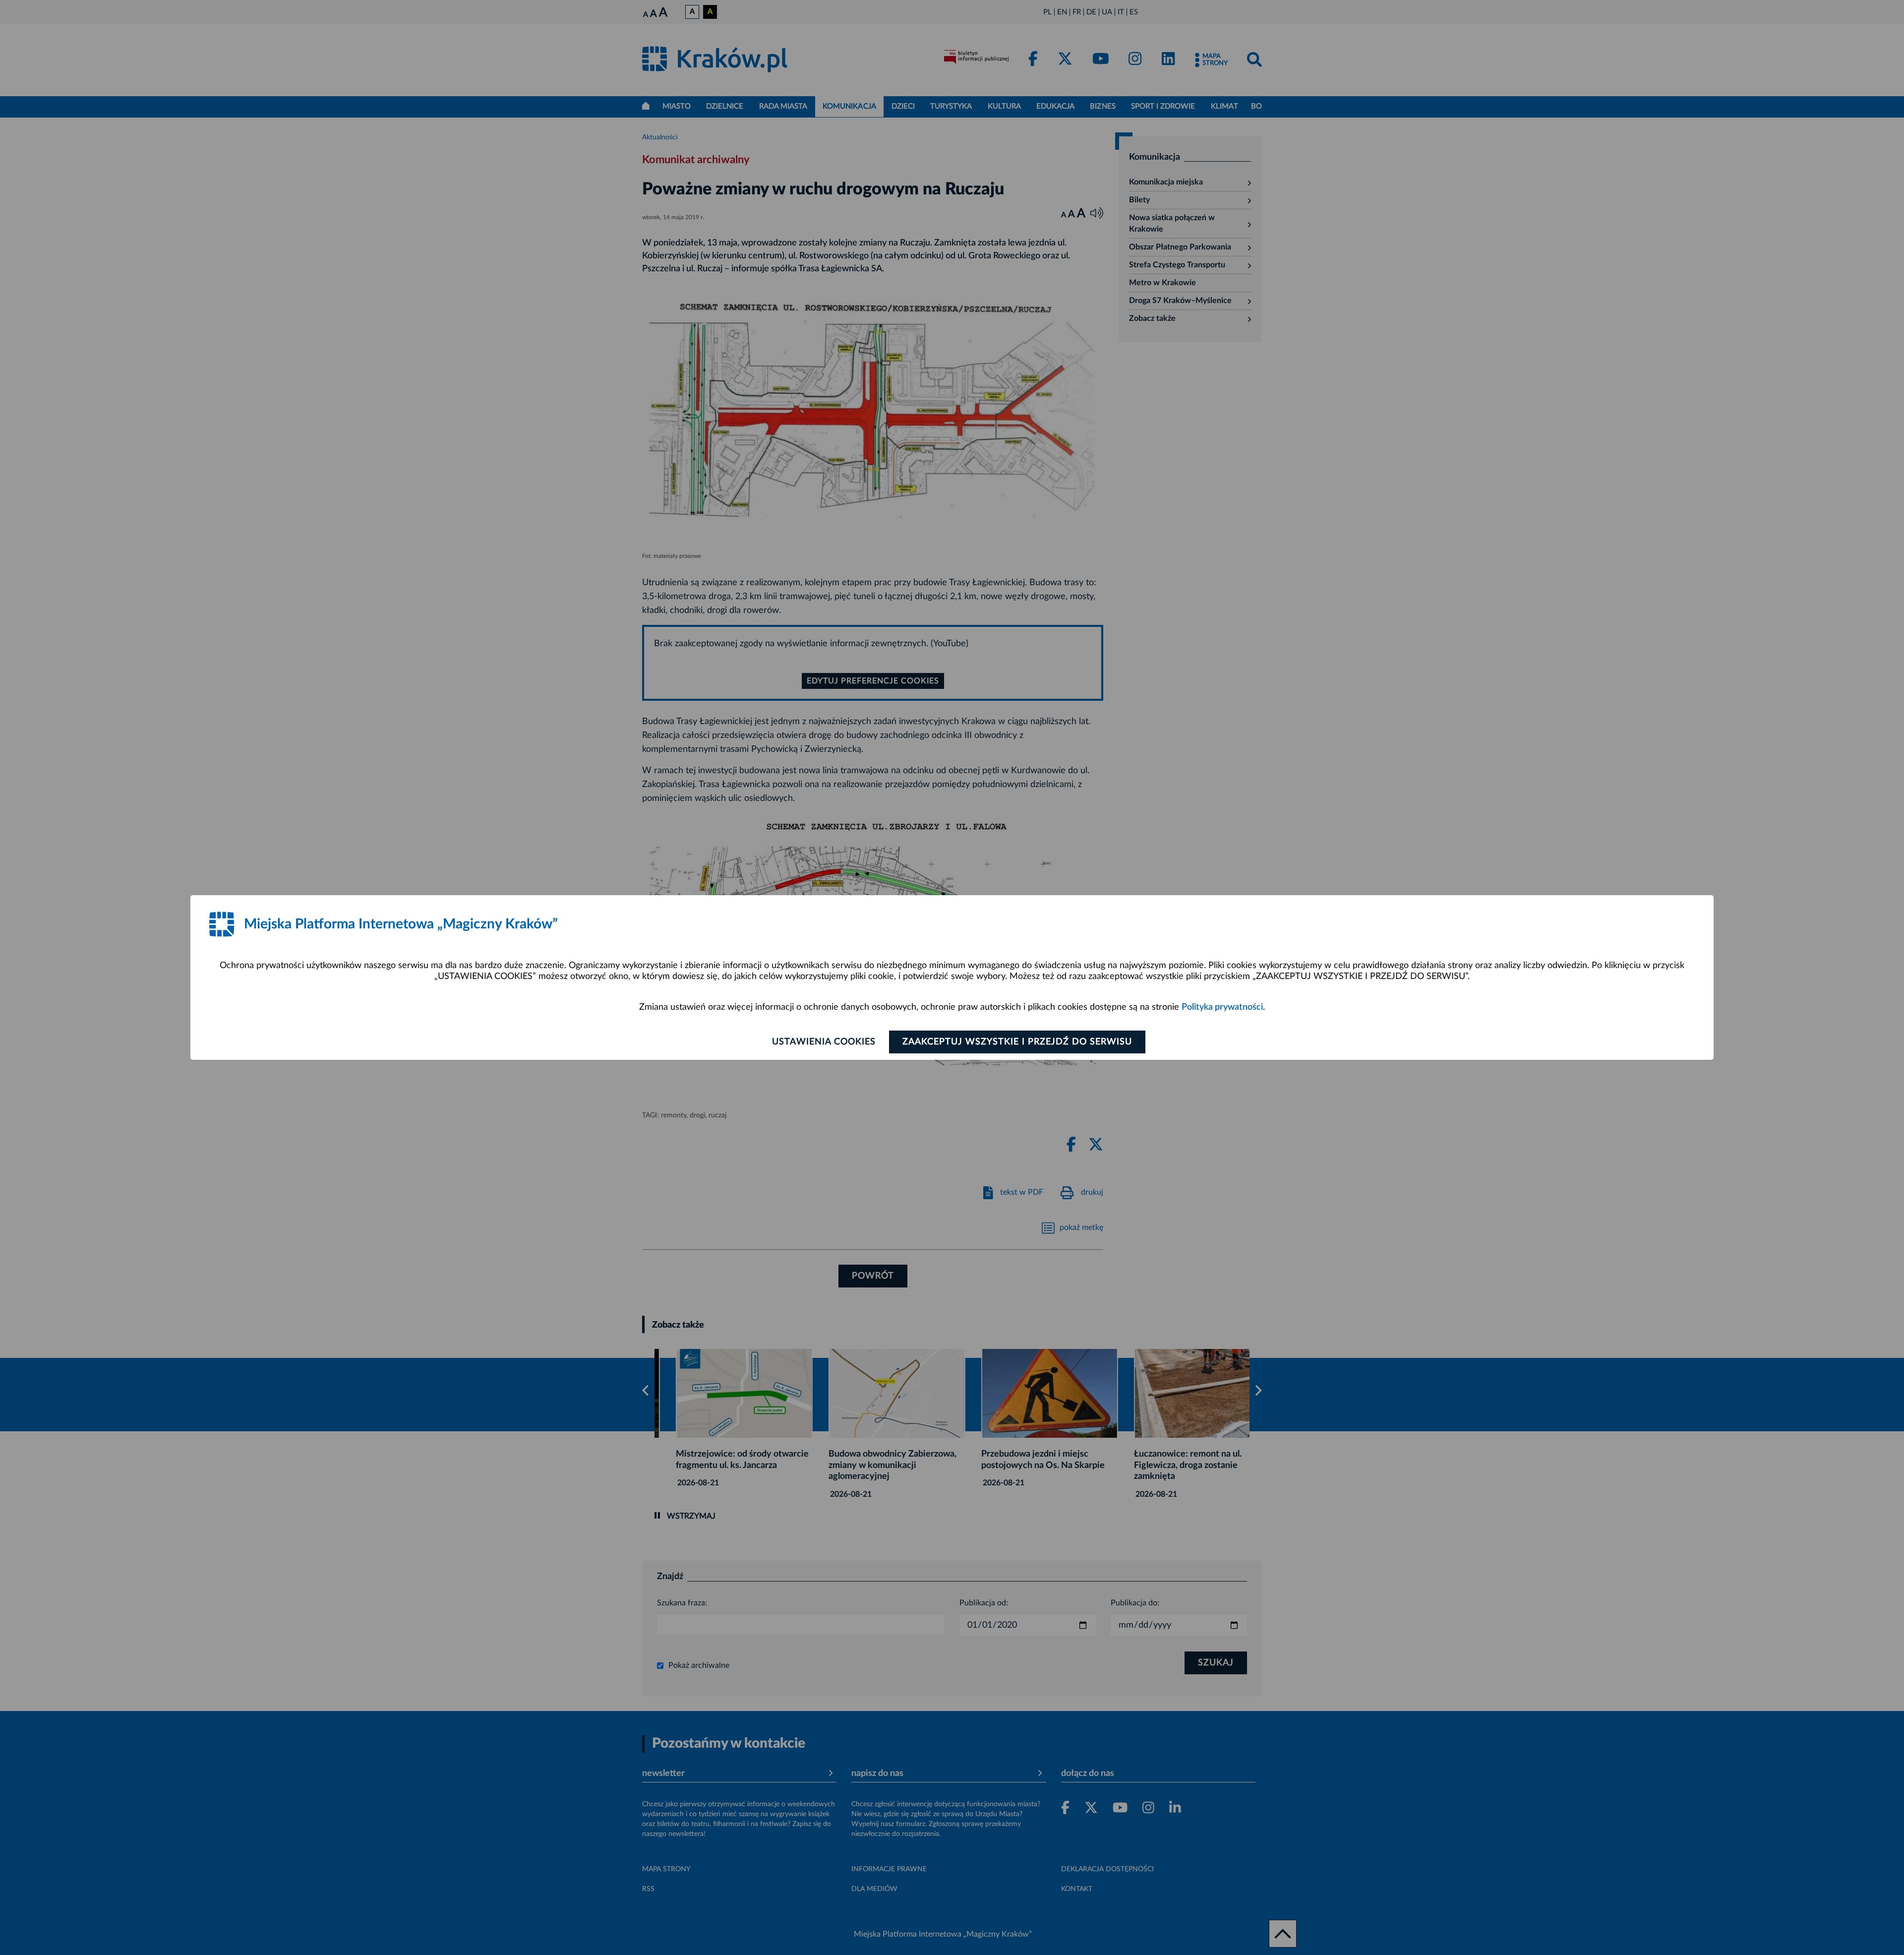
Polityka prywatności (1222, 1007)
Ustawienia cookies (824, 1042)
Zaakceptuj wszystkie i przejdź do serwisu (1017, 1042)
